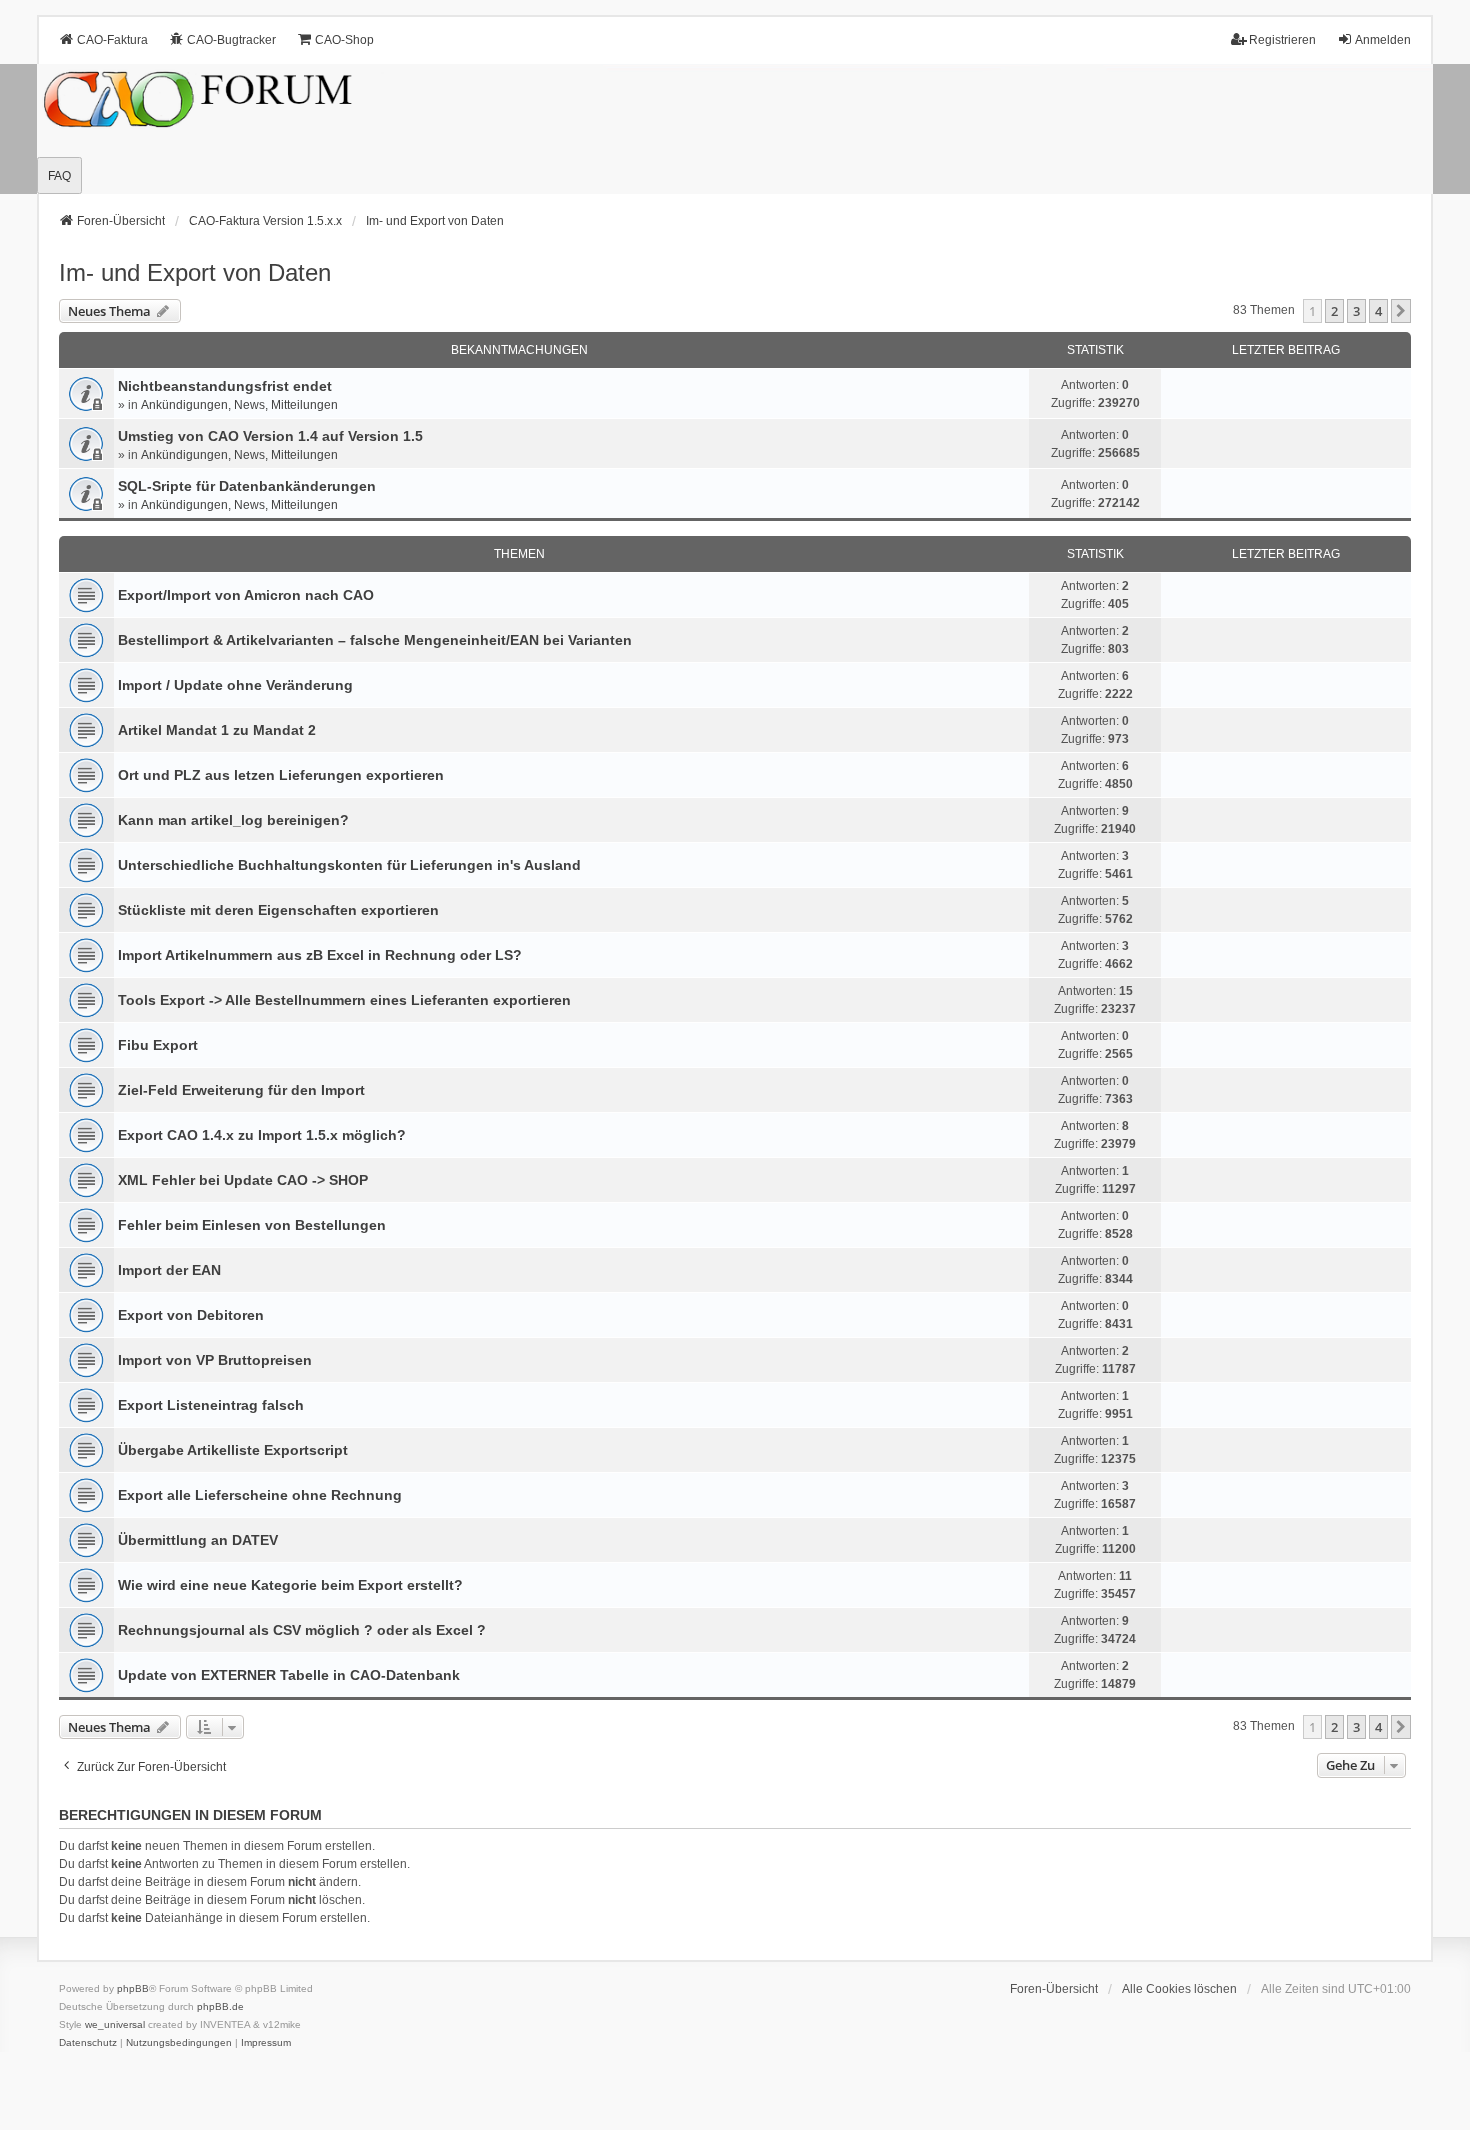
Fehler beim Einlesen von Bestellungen (252, 1225)
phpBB (133, 1988)
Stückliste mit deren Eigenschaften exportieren (278, 910)
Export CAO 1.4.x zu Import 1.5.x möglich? (262, 1135)
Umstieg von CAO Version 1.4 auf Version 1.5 (270, 436)
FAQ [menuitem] (59, 176)
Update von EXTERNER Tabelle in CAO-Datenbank (289, 1675)
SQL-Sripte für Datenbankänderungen (247, 486)
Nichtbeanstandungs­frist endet (225, 386)
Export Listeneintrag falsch (211, 1405)
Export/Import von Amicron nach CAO (246, 595)
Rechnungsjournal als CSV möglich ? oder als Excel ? (302, 1630)
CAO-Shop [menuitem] (344, 40)
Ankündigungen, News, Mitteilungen (239, 405)
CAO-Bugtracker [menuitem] (231, 40)
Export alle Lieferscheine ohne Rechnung (260, 1495)
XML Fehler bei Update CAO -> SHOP (243, 1180)
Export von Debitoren (191, 1315)
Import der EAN (169, 1270)
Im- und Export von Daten (195, 272)
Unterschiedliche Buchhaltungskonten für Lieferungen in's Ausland (349, 865)
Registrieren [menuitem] (1282, 40)
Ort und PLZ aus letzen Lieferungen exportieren (281, 775)
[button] (1401, 311)
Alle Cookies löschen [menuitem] (1179, 1989)
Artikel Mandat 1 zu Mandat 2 (217, 730)
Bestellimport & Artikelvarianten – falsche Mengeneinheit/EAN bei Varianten (375, 640)
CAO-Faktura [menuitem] (112, 40)
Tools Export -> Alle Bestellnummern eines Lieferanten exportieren (344, 1000)
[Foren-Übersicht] (735, 129)
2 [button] (1334, 311)
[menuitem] (88, 2043)
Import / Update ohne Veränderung (235, 685)
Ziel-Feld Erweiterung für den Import (241, 1090)
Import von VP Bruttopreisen (215, 1360)
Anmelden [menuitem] (1383, 40)
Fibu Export (158, 1045)
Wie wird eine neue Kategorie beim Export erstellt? (290, 1585)
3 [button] (1356, 311)
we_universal (115, 2024)
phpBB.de (220, 2006)
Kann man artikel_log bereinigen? (233, 820)
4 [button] (1378, 311)
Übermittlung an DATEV (198, 1540)
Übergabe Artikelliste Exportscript (233, 1450)
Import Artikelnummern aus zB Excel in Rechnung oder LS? (320, 955)
